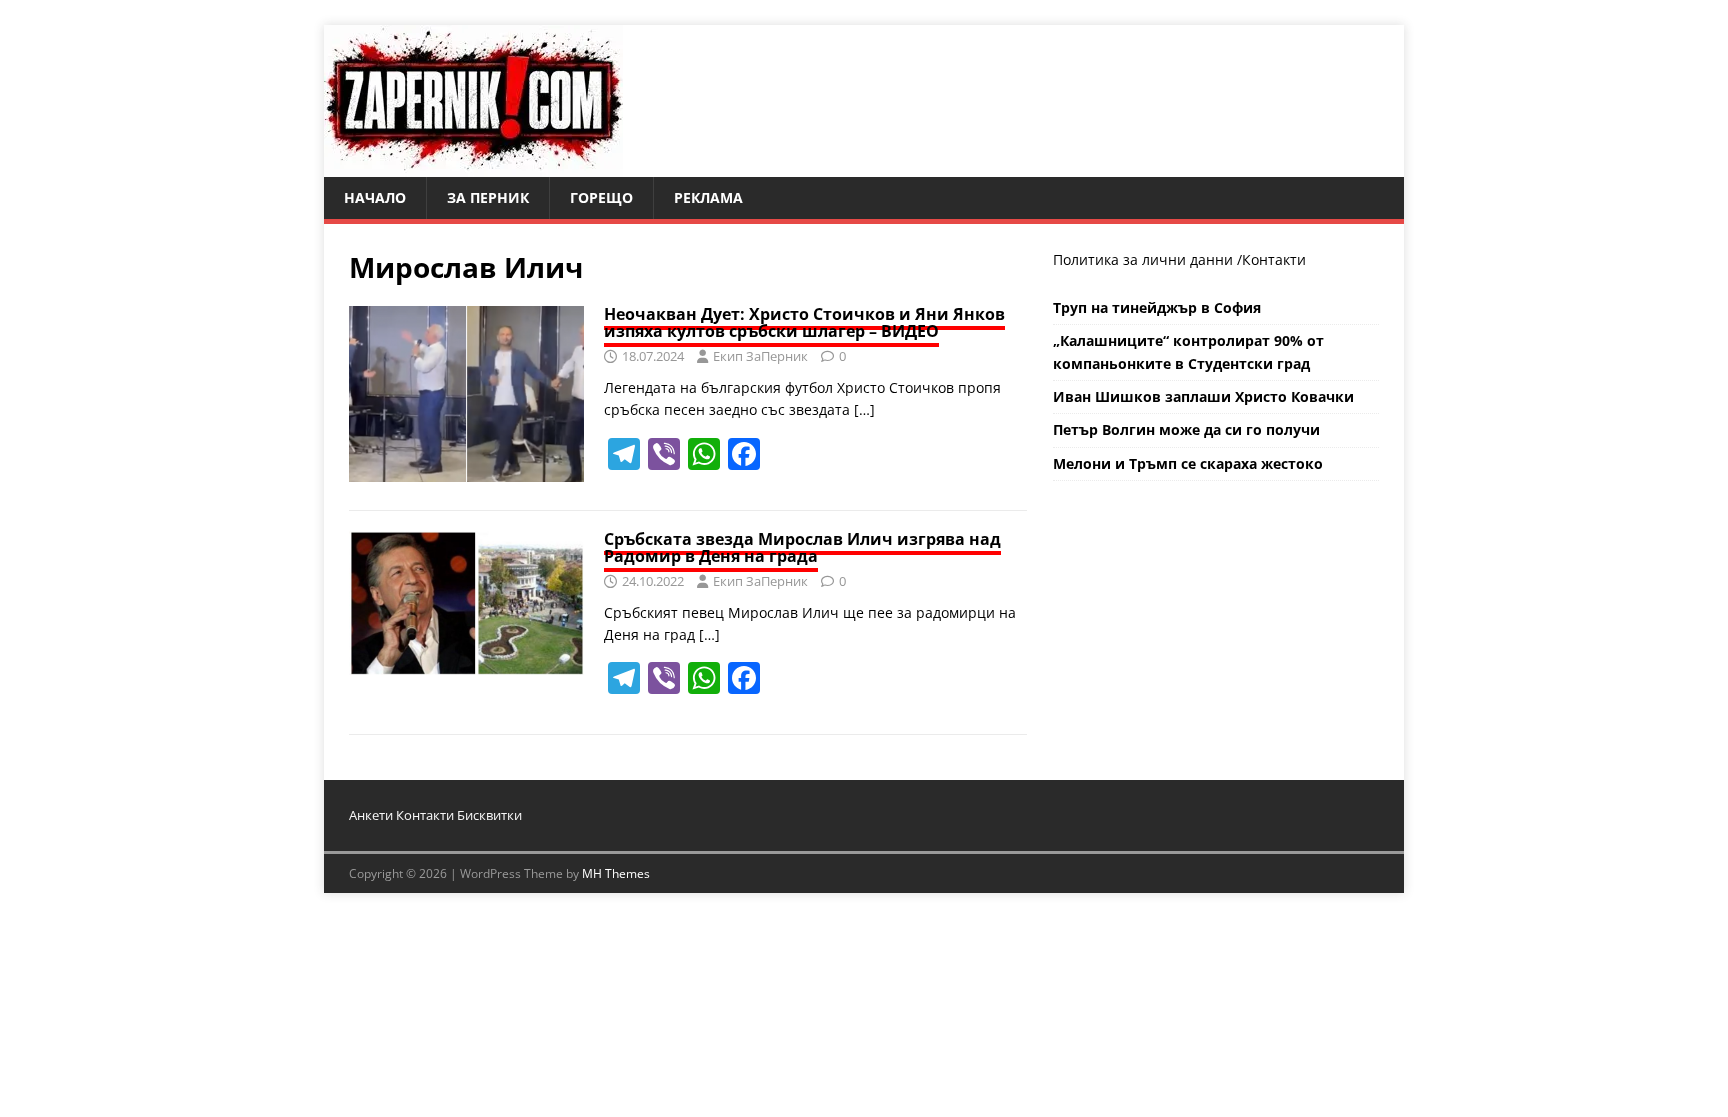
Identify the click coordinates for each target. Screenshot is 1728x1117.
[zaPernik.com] (473, 165)
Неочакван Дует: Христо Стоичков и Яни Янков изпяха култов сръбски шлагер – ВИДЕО (804, 323)
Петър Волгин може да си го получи (1186, 429)
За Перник (488, 197)
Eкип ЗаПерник (760, 356)
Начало (375, 197)
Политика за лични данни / (1147, 259)
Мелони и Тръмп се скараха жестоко (1188, 463)
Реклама (708, 197)
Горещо (601, 197)
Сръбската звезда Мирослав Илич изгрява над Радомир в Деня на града (802, 548)
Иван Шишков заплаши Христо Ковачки (1203, 396)
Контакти (1274, 259)
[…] (864, 409)
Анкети (371, 815)
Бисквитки (489, 815)
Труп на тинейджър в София (1157, 307)
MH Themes (616, 873)
